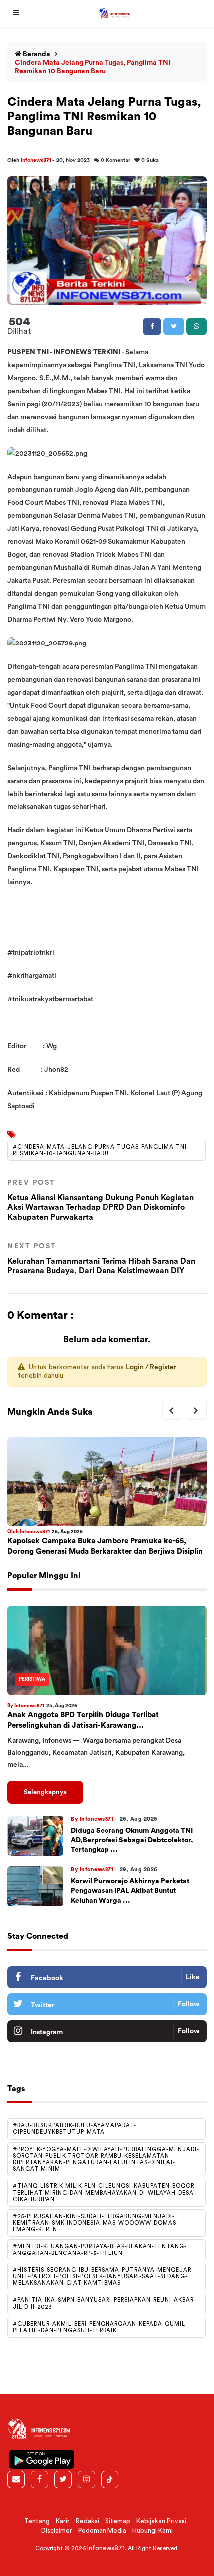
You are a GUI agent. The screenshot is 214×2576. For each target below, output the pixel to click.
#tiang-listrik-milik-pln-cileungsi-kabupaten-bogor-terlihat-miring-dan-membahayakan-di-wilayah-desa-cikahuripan (105, 2192)
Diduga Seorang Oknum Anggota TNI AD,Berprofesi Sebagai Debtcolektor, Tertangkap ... (132, 1840)
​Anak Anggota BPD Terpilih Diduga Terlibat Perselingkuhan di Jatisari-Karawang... (83, 1720)
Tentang (37, 2521)
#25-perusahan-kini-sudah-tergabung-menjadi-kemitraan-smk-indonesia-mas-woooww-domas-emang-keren (96, 2223)
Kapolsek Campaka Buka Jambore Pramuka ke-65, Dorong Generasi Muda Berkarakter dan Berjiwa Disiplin (105, 1546)
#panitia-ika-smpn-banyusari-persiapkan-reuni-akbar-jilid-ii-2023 (105, 2303)
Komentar (115, 160)
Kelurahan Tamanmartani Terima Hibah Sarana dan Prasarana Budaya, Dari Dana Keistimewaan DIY (101, 1259)
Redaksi (87, 2521)
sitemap (118, 2521)
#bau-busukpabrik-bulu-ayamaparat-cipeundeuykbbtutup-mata (75, 2129)
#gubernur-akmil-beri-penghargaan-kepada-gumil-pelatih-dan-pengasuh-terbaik (100, 2327)
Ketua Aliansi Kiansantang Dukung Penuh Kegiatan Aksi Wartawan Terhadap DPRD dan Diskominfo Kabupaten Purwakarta (101, 1200)
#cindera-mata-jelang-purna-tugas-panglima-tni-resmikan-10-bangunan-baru (101, 1150)
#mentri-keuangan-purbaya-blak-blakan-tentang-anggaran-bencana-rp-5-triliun (100, 2250)
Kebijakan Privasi (161, 2521)
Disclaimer (57, 2530)
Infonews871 (37, 160)
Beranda (36, 54)
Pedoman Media (102, 2530)
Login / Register (151, 1367)
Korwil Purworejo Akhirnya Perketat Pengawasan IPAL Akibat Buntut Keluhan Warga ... (130, 1891)
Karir (63, 2521)
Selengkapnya (45, 1792)
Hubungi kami (153, 2530)
